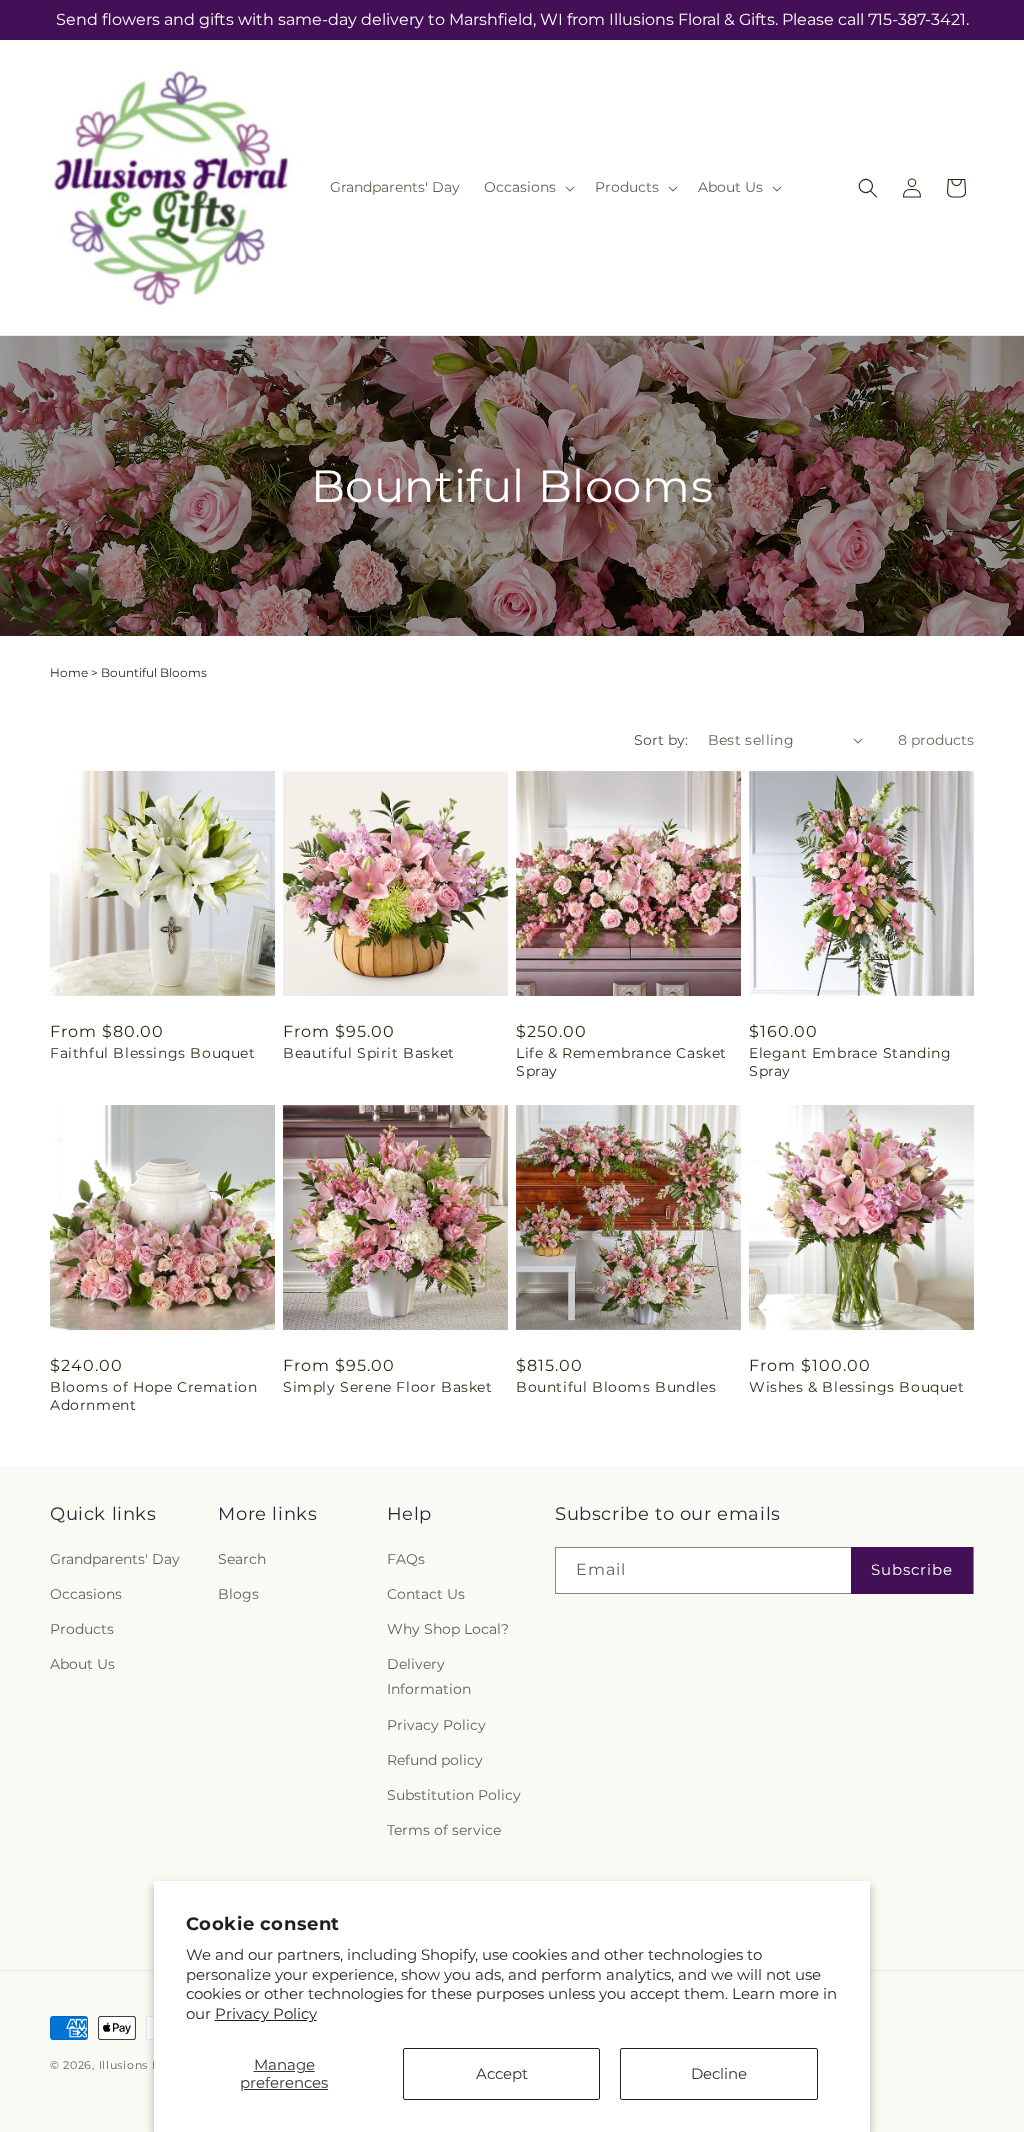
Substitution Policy (454, 1795)
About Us (82, 1664)
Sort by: (661, 740)
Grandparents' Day (115, 1559)
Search (242, 1559)
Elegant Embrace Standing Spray (850, 1062)
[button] (527, 187)
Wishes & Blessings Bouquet (857, 1387)
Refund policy (435, 1760)
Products (82, 1629)
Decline (719, 2073)
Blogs (238, 1594)
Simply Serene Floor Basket (388, 1387)
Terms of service (444, 1830)
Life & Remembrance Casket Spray (621, 1062)
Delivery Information (429, 1676)
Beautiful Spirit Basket (369, 1053)
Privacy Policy (266, 2013)
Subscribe (912, 1569)
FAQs (406, 1559)
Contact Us (426, 1594)
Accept (502, 2073)
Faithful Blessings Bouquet (153, 1053)
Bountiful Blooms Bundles (616, 1387)
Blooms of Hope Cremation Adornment (153, 1396)
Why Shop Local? (448, 1629)
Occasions (86, 1594)
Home (69, 672)
